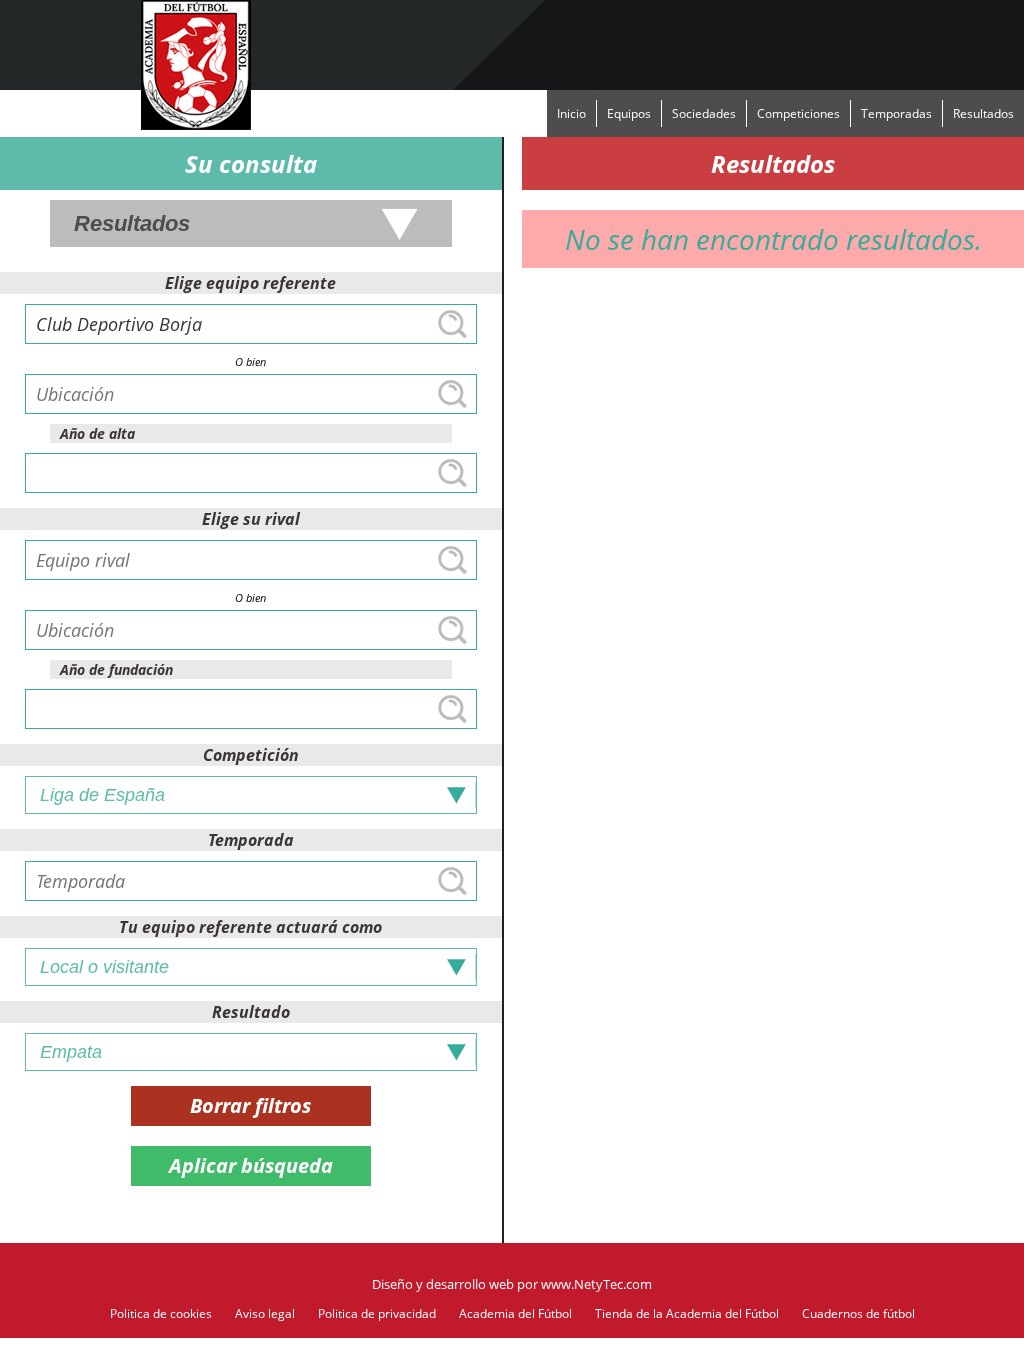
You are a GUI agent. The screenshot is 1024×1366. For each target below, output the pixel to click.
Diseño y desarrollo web (443, 1284)
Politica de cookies (161, 1313)
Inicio (571, 113)
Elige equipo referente (250, 283)
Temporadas (896, 113)
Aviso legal (265, 1313)
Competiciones (798, 113)
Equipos (629, 113)
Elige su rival (251, 519)
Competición (251, 755)
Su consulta (251, 163)
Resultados (983, 113)
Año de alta (97, 433)
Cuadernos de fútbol (858, 1313)
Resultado (251, 1012)
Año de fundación (116, 669)
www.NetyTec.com (596, 1284)
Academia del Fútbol (515, 1313)
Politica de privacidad (377, 1313)
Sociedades (704, 113)
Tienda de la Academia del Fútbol (687, 1313)
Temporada (251, 840)
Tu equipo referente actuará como (250, 927)
